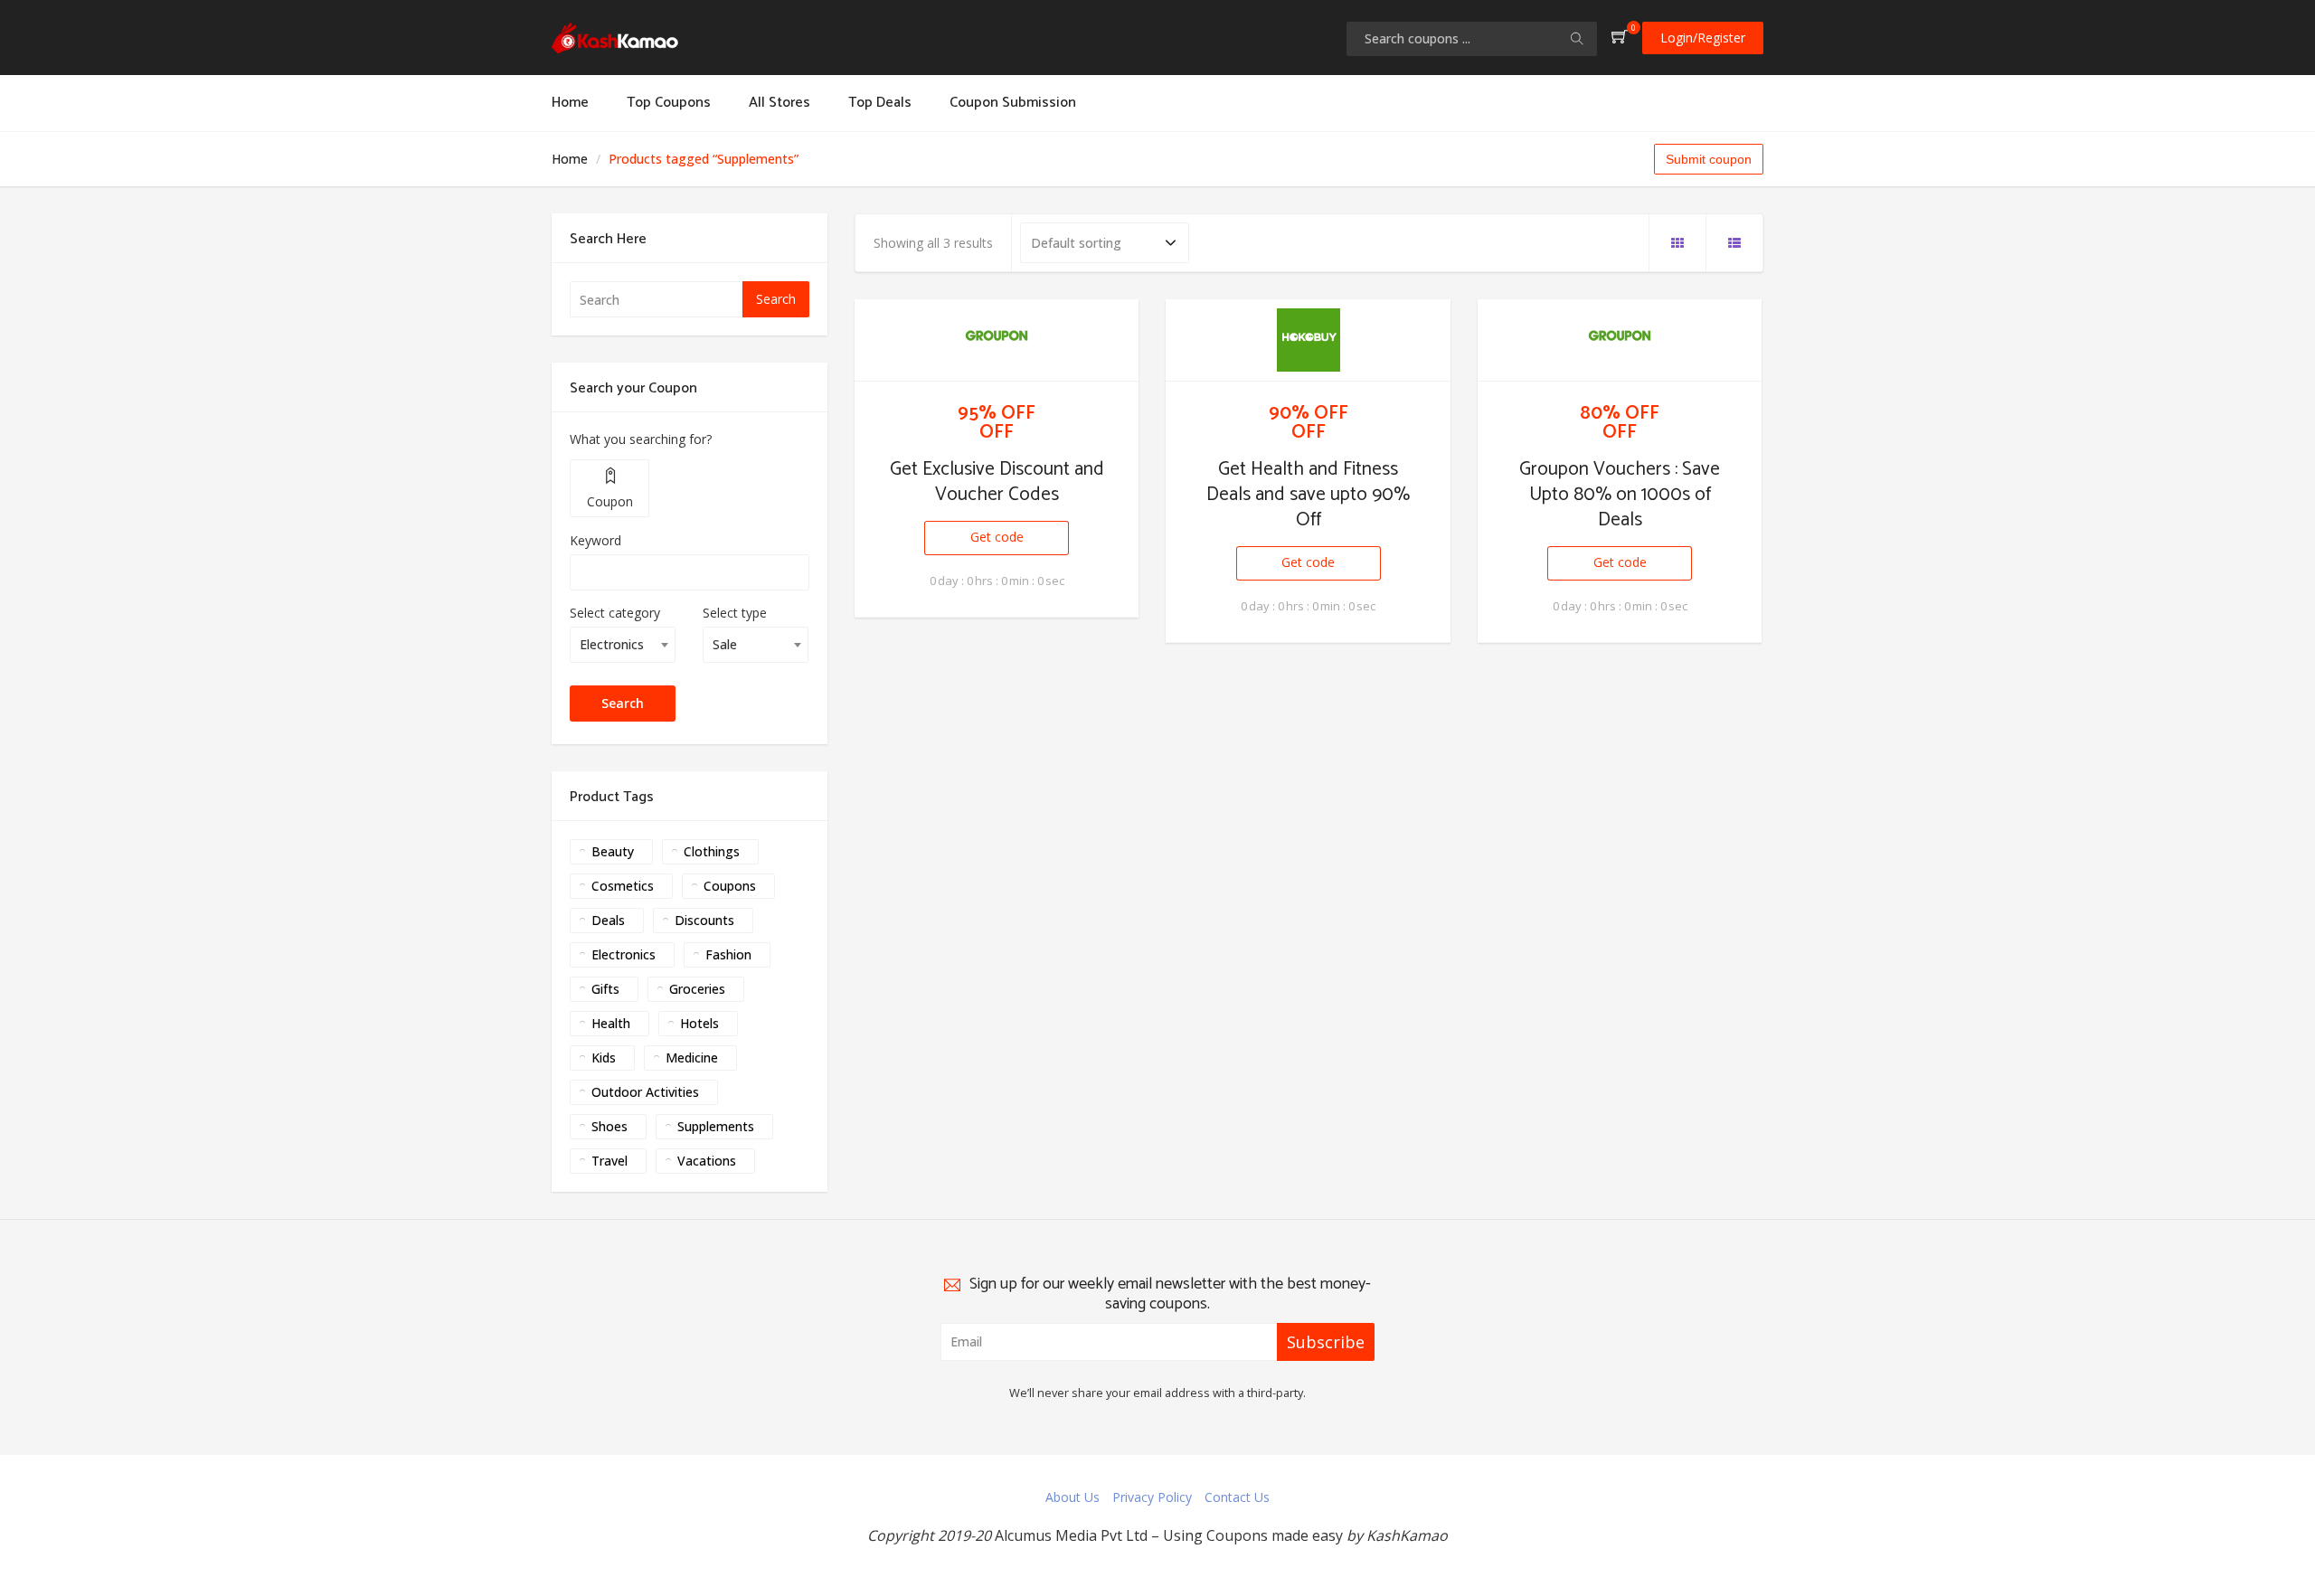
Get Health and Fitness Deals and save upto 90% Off (1308, 495)
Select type (735, 613)
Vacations (707, 1161)
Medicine (692, 1058)
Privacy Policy (1152, 1497)
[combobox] (623, 645)
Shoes (609, 1126)
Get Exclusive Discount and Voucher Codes (997, 482)
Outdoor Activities (645, 1092)
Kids (604, 1058)
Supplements (716, 1126)
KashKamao (1407, 1535)
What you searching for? (641, 439)
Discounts (704, 920)
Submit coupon (1709, 159)
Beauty (613, 851)
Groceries (697, 989)
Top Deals (880, 103)
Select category (615, 613)
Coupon (610, 501)
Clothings (712, 851)
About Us (1072, 1497)
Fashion (728, 954)
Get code (997, 537)
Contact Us (1237, 1497)
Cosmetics (623, 886)
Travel (609, 1161)
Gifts (605, 989)
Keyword (595, 540)
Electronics (624, 954)
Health (611, 1023)
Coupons (730, 886)
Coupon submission (1013, 103)
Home (570, 103)
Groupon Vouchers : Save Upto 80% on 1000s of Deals (1620, 495)
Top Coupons (669, 103)
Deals (608, 920)
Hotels (699, 1023)
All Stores (780, 103)
